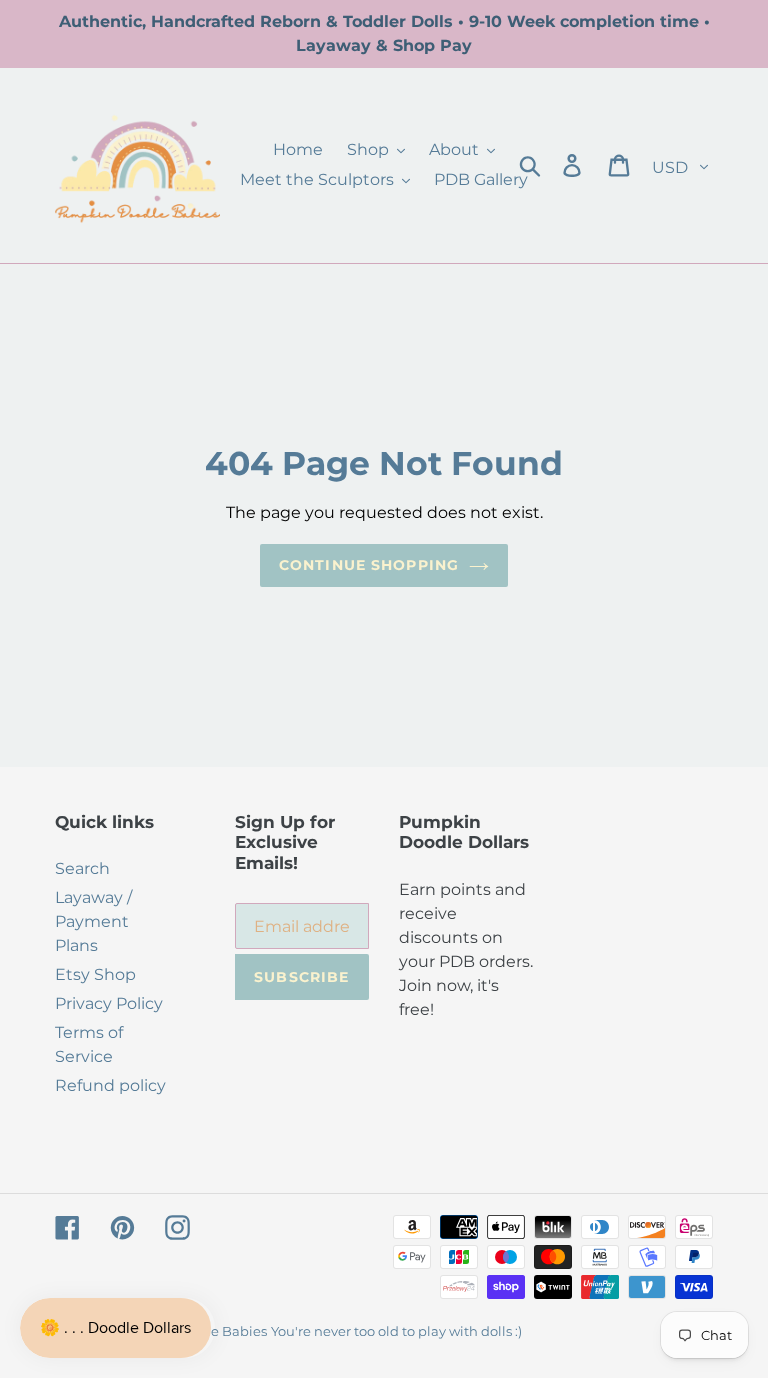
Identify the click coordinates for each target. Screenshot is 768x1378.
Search (82, 868)
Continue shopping (369, 565)
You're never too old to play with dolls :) (396, 1331)
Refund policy (110, 1085)
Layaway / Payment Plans (93, 921)
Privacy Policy (109, 1003)
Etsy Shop (95, 974)
